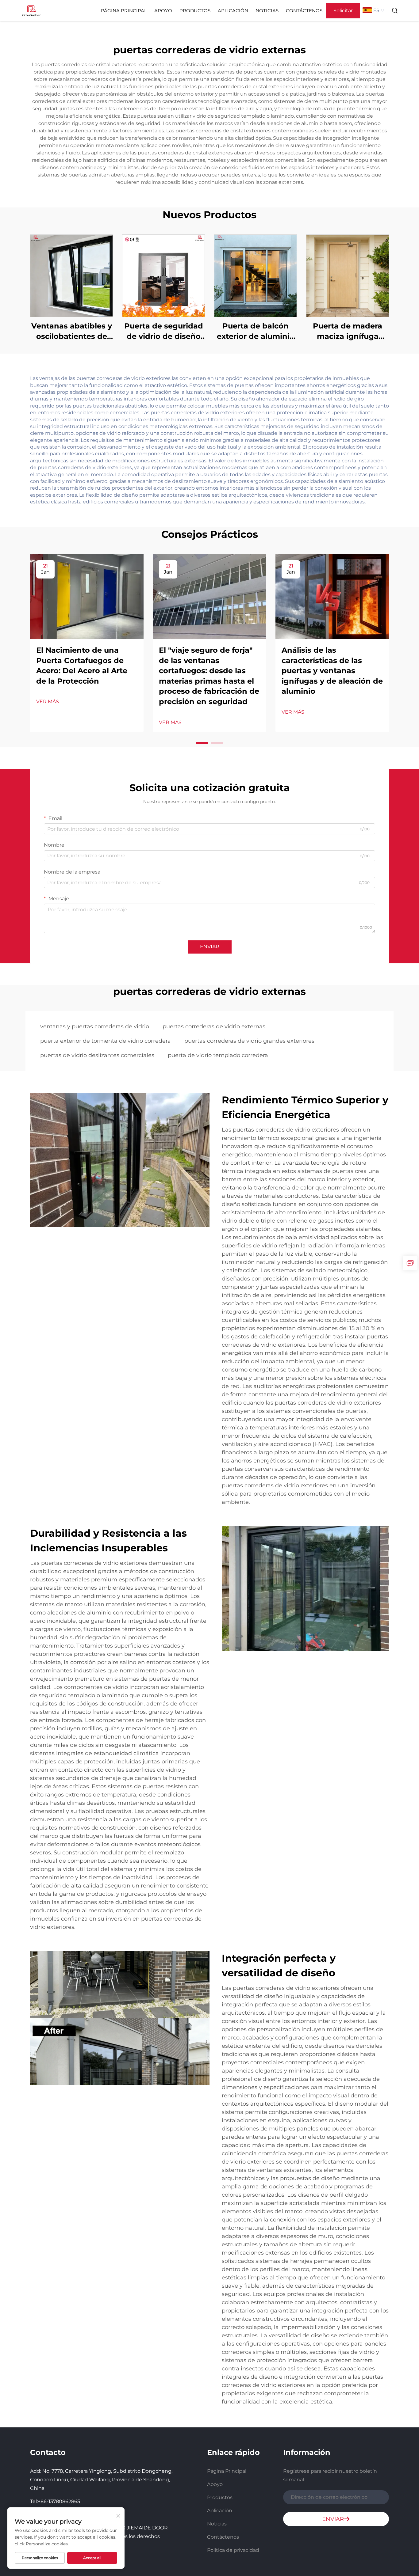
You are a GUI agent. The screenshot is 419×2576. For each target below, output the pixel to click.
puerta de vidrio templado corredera (218, 1055)
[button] (202, 743)
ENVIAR (210, 947)
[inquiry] (410, 1263)
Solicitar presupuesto (343, 13)
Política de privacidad (233, 2550)
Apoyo (163, 11)
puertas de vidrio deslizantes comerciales (97, 1055)
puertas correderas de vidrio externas (214, 1026)
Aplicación (233, 11)
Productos (195, 11)
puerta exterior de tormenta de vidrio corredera (106, 1041)
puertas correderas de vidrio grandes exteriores (249, 1041)
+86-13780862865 (59, 2501)
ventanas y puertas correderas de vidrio (95, 1026)
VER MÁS (48, 702)
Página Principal (124, 11)
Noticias (267, 11)
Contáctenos (304, 11)
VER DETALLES (71, 276)
